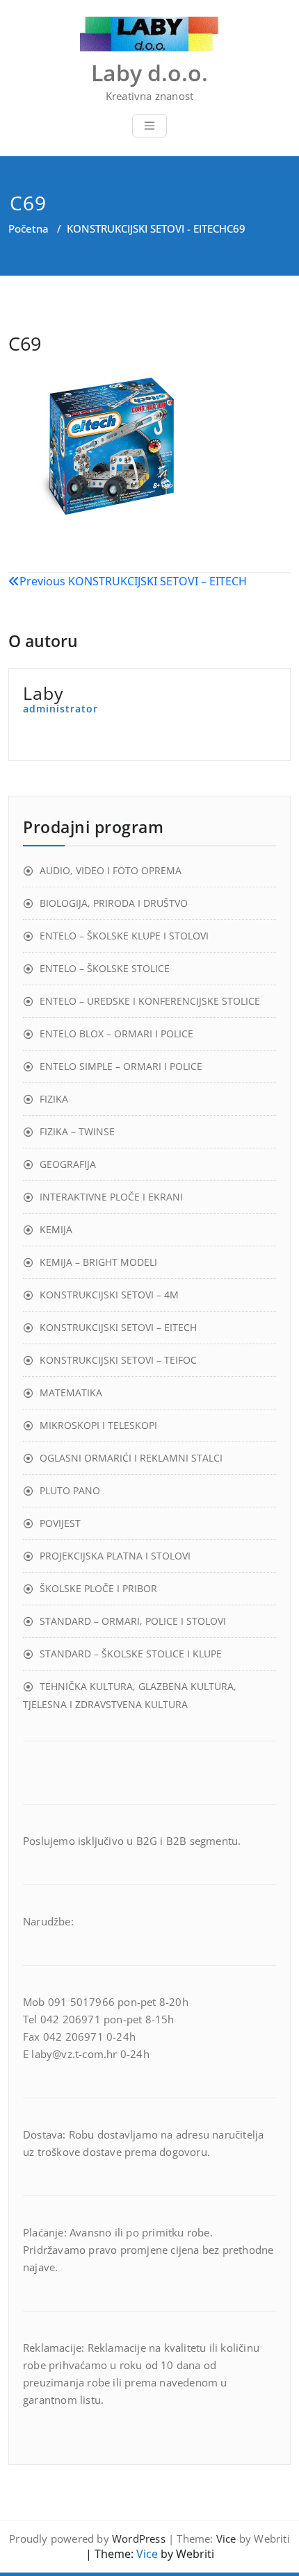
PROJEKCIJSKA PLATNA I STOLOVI (115, 1556)
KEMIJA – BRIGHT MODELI (98, 1262)
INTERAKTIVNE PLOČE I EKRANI (111, 1197)
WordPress (139, 2539)
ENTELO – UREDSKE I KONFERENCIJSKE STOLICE (150, 1001)
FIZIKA (54, 1099)
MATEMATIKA (71, 1392)
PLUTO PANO (70, 1490)
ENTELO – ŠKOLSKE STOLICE (105, 968)
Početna (29, 228)
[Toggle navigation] (149, 126)
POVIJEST (60, 1523)
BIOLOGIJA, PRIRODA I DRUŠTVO (114, 903)
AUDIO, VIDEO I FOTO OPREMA (111, 870)
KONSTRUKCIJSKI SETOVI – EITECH (118, 1327)
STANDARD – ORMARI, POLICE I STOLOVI (133, 1621)
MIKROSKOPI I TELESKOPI (98, 1425)
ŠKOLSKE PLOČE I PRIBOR (98, 1588)
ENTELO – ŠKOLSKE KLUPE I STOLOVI (124, 936)
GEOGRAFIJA (68, 1164)
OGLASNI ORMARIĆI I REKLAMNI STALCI (131, 1458)
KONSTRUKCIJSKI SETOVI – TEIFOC (118, 1360)
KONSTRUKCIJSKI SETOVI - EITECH (147, 228)
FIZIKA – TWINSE (77, 1131)
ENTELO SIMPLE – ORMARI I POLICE (121, 1066)
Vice (226, 2539)
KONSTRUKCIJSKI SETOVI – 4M (109, 1295)
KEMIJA (56, 1229)
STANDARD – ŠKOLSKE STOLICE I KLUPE (131, 1654)
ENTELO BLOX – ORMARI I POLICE (116, 1034)
